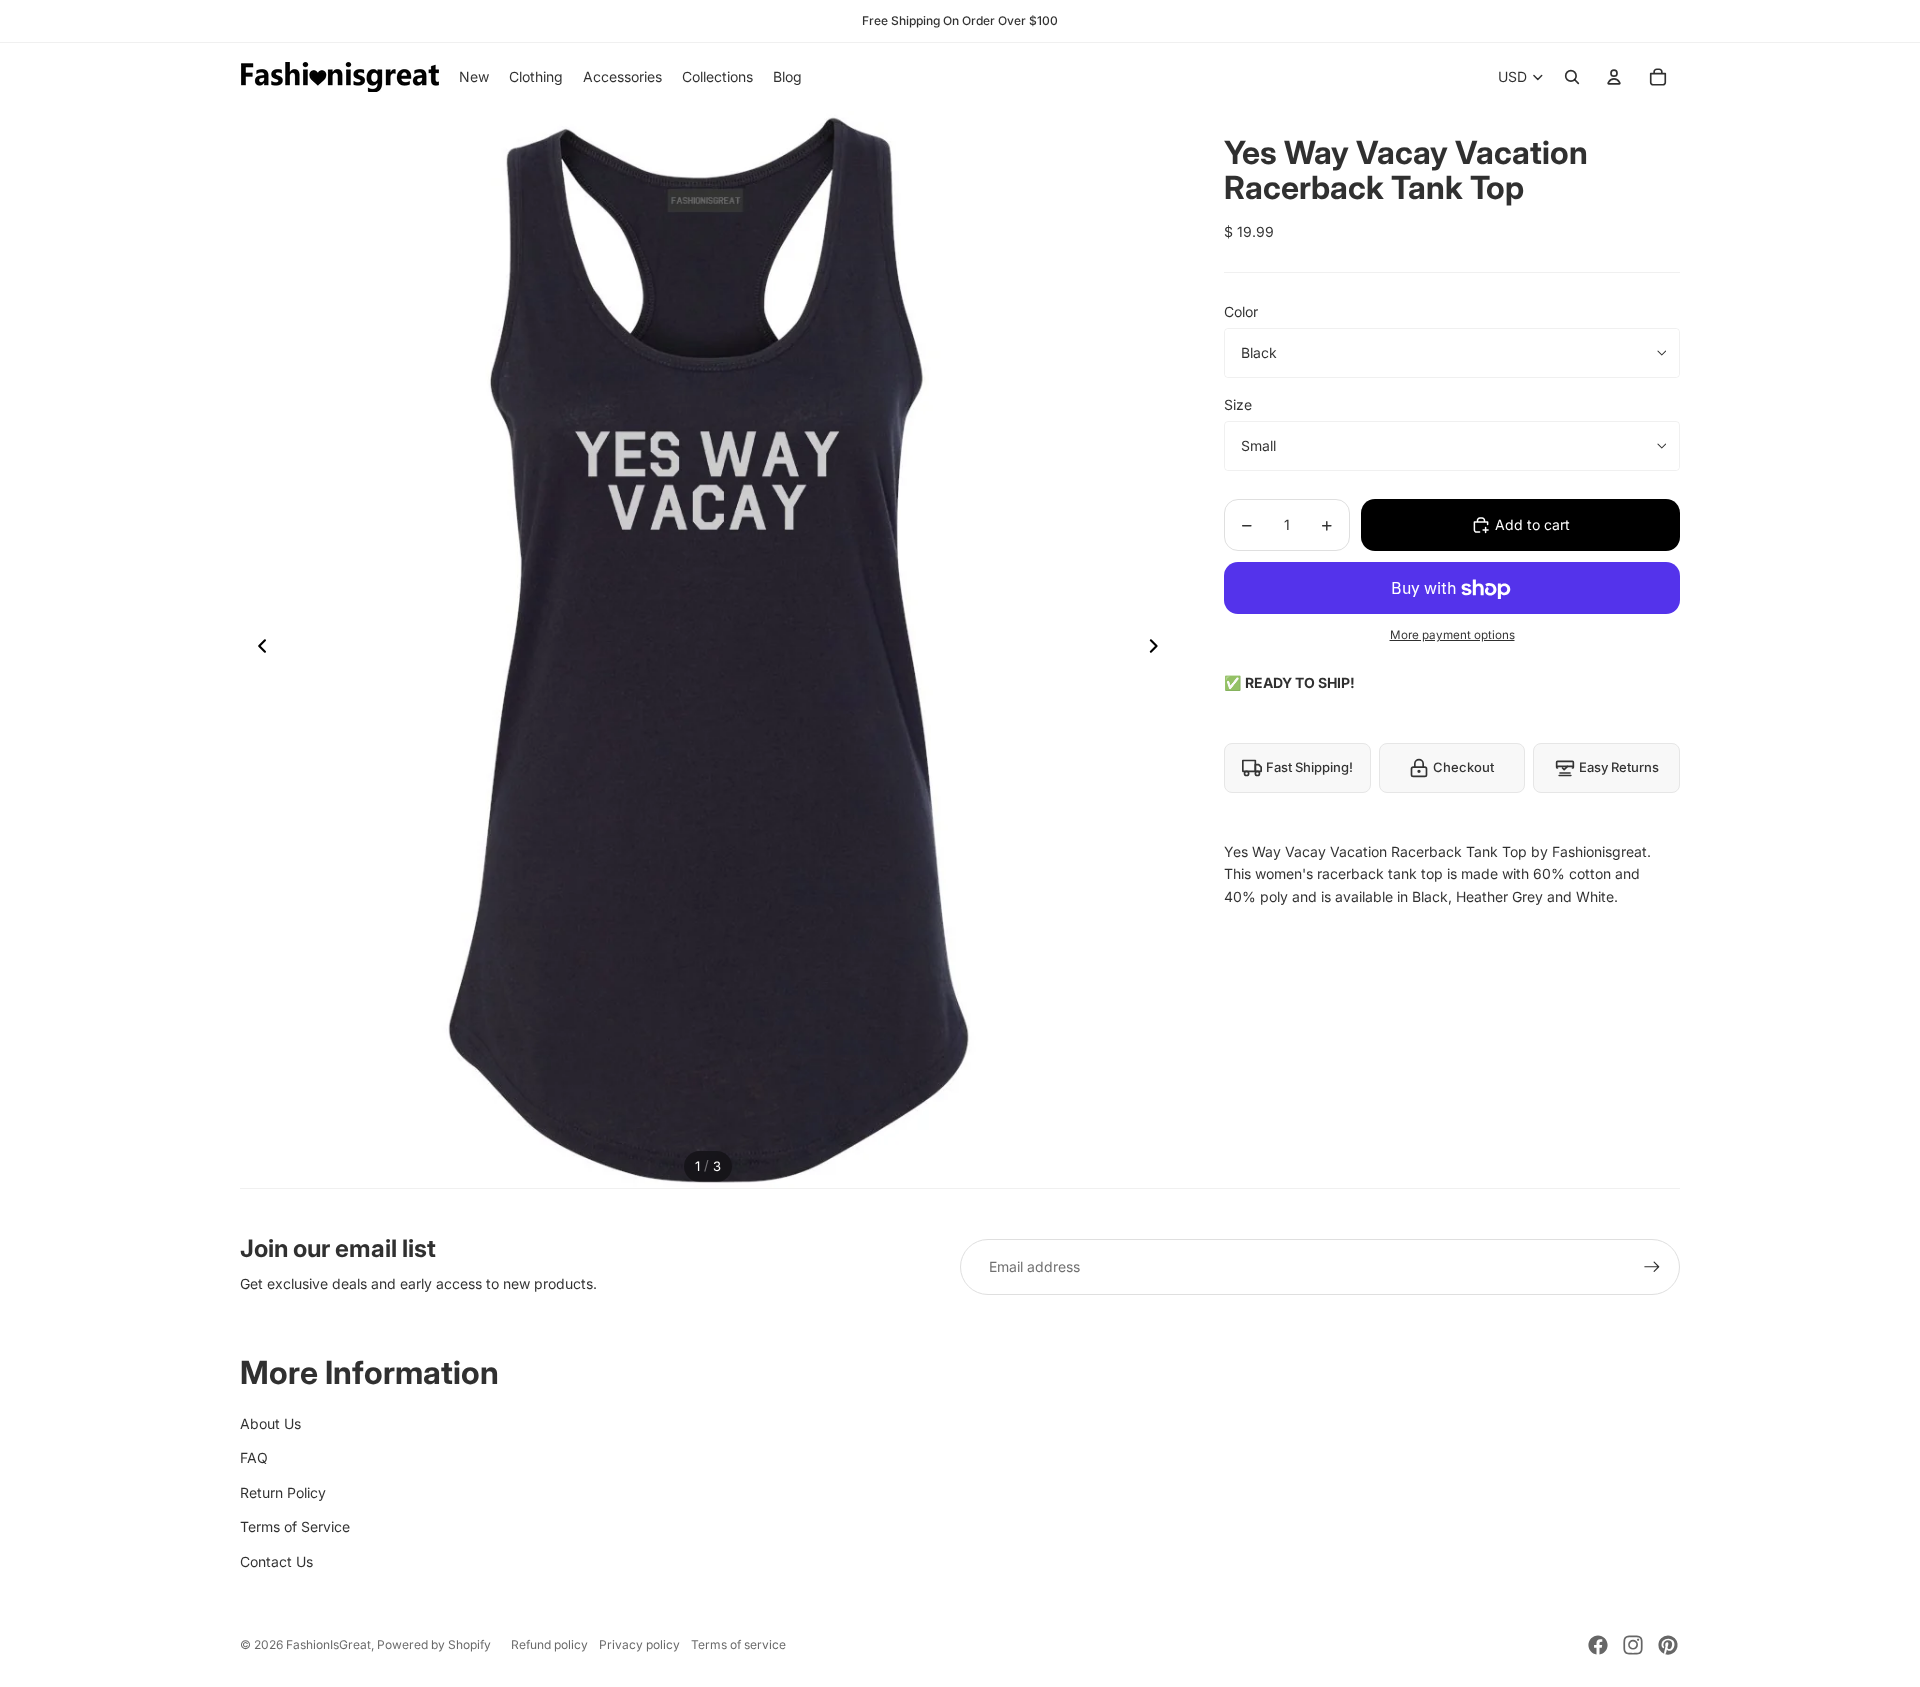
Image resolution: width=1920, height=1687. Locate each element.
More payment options (1452, 635)
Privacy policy (639, 1644)
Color (1241, 311)
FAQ (254, 1457)
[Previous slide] (256, 650)
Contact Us (276, 1561)
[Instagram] (1633, 1645)
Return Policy (283, 1492)
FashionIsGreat (328, 1644)
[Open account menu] (1614, 77)
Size (1238, 404)
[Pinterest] (1668, 1645)
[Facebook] (1598, 1645)
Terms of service (738, 1644)
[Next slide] (1159, 650)
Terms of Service (295, 1526)
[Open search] (1572, 77)
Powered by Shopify (434, 1644)
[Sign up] (1652, 1267)
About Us (270, 1423)
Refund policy (549, 1644)
